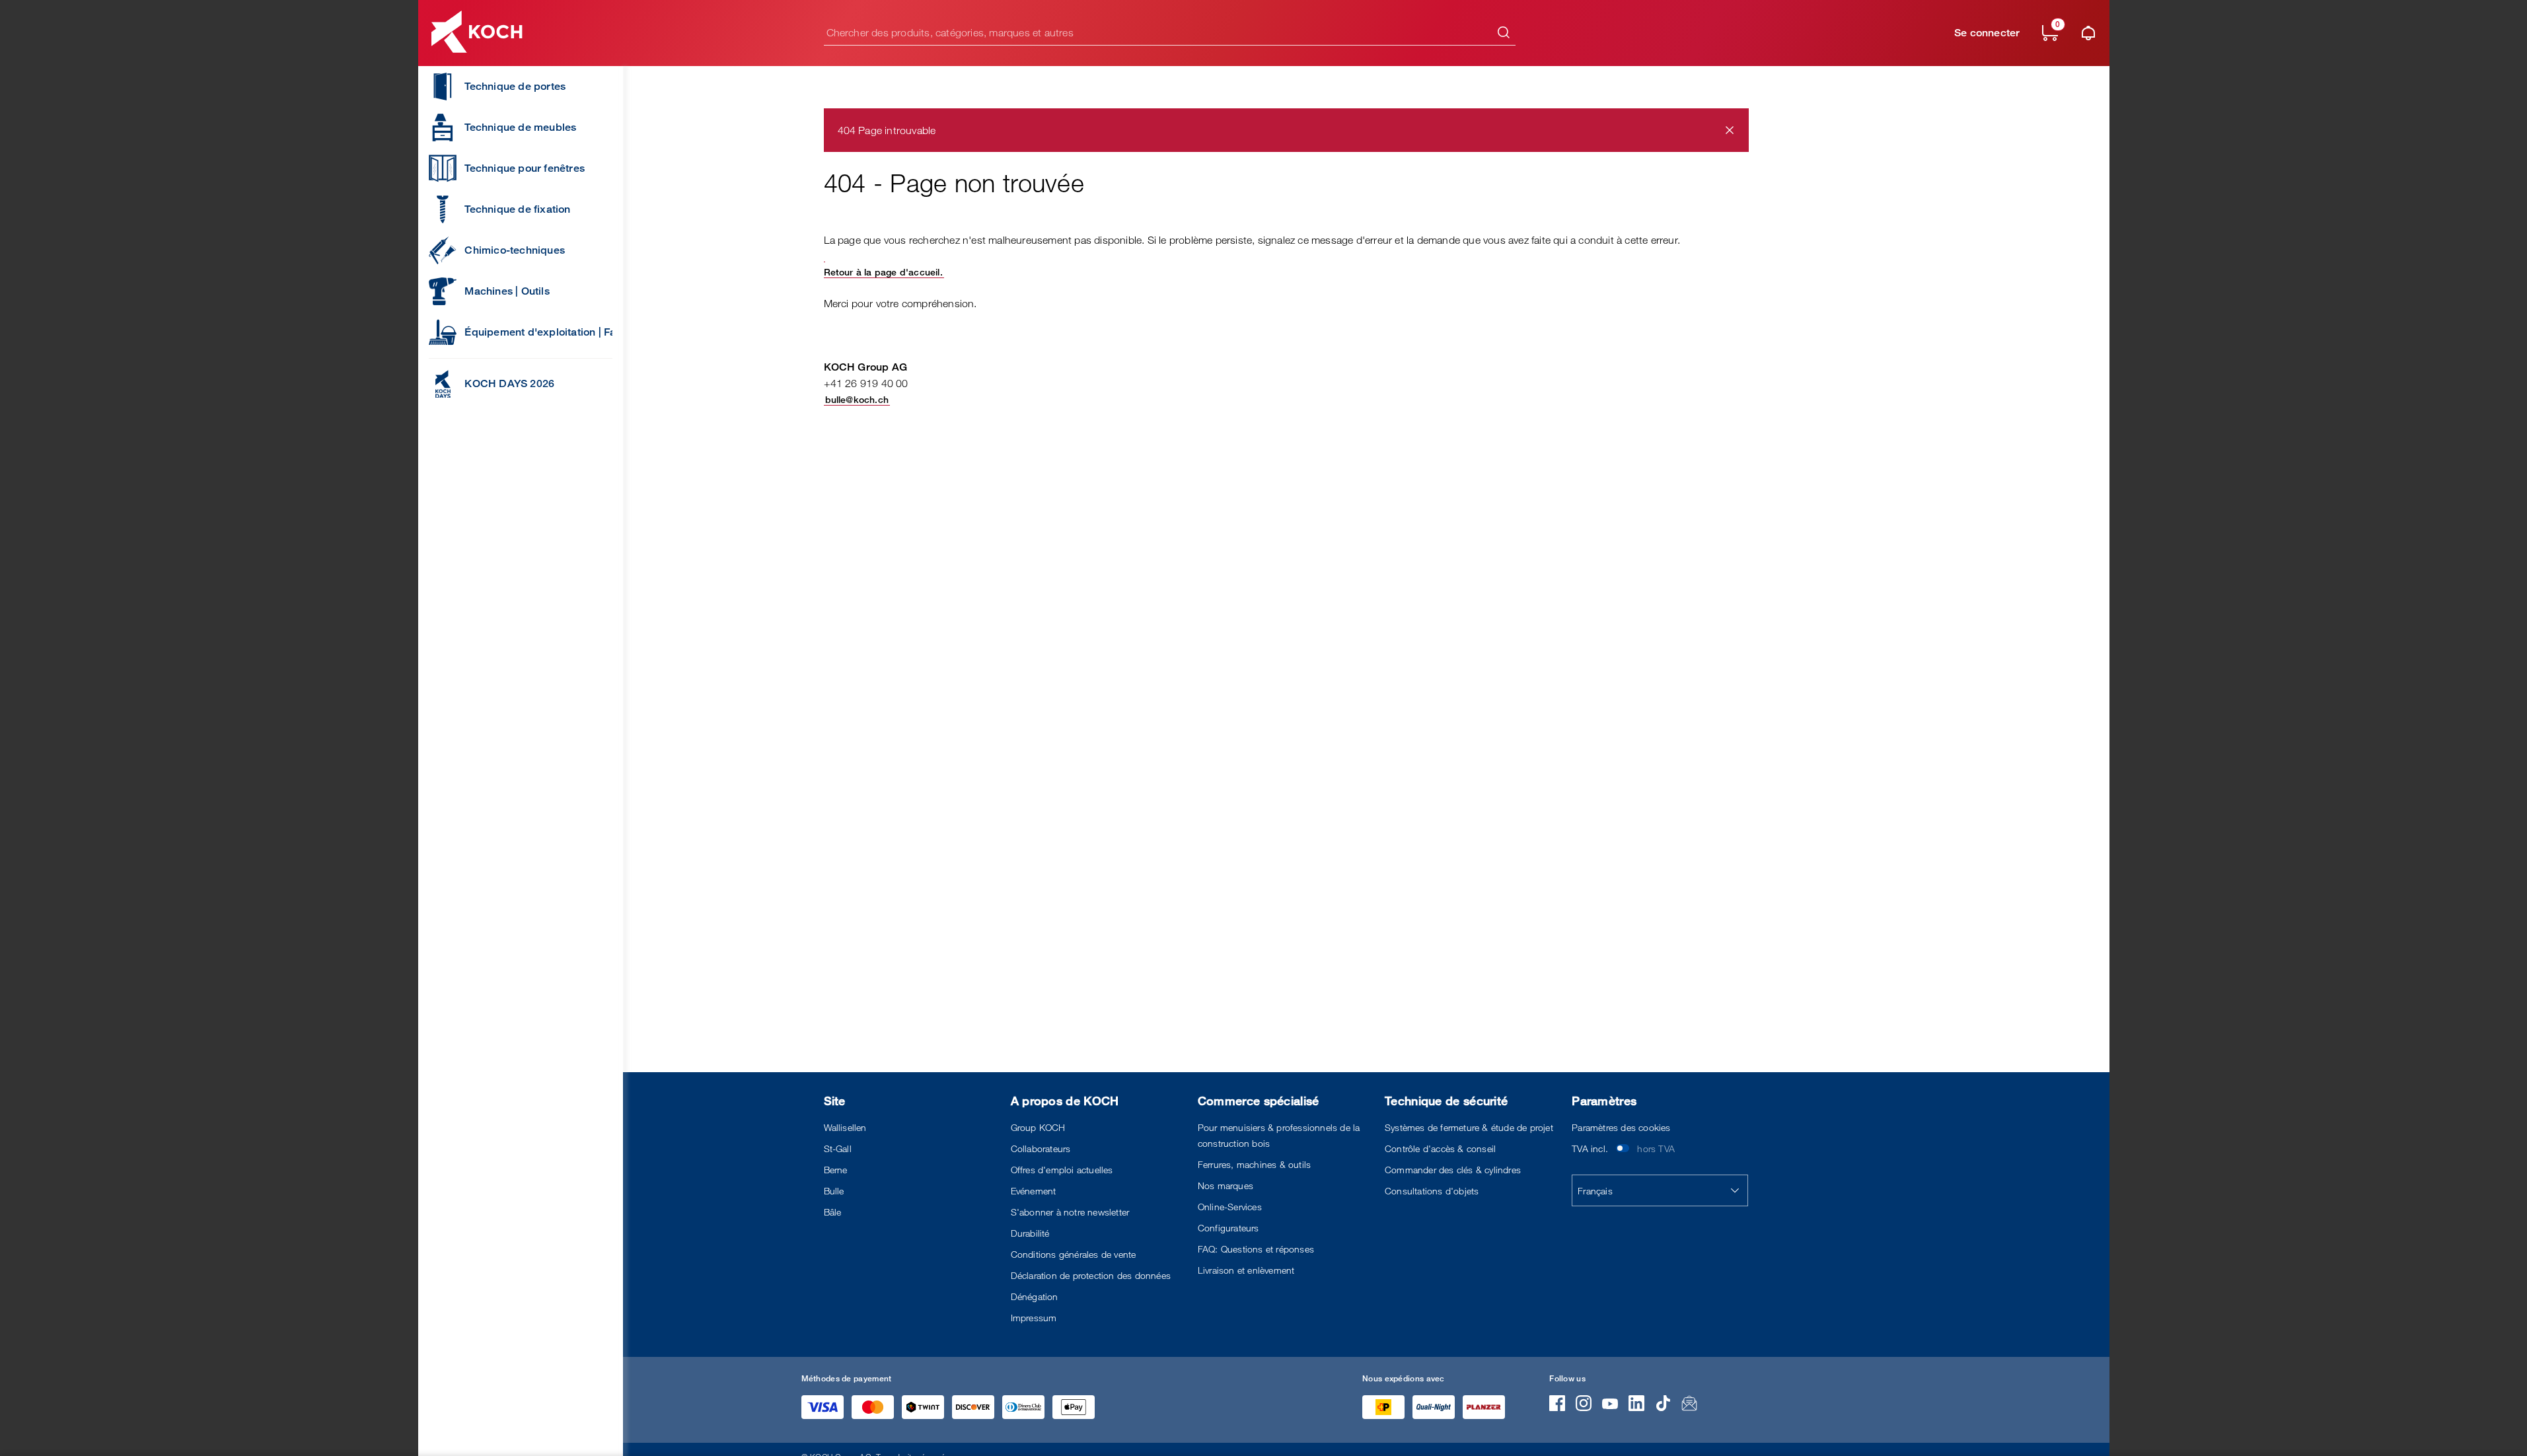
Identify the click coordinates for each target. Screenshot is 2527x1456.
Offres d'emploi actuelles (1062, 1170)
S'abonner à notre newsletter (1070, 1212)
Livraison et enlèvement (1246, 1270)
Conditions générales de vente (1074, 1254)
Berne (836, 1170)
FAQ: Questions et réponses (1256, 1249)
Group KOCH (1038, 1127)
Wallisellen (845, 1127)
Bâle (833, 1212)
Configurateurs (1228, 1228)
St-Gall (838, 1148)
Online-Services (1230, 1207)
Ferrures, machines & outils (1254, 1164)
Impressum (1034, 1318)
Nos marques (1226, 1185)
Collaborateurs (1041, 1148)
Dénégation (1035, 1296)
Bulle (834, 1191)
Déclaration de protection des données (1091, 1275)
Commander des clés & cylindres (1453, 1170)
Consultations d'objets (1432, 1191)
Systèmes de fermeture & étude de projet (1469, 1127)
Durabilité (1030, 1233)
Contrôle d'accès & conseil (1440, 1148)
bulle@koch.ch (857, 399)
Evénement (1034, 1191)
